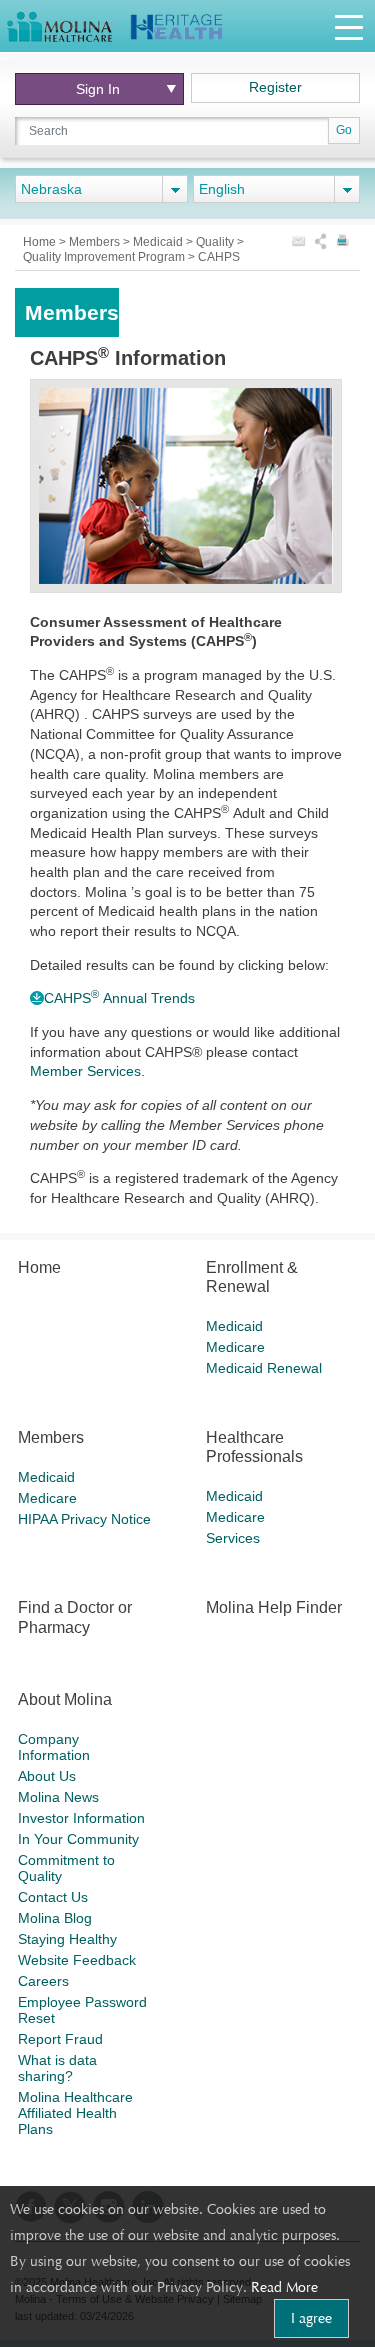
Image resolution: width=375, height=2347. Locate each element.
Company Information (54, 1747)
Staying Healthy (67, 1939)
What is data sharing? (57, 2068)
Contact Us (53, 1897)
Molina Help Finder (274, 1607)
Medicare (235, 1347)
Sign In (98, 89)
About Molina (65, 1699)
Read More (284, 2287)
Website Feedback (77, 1960)
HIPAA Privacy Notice (84, 1519)
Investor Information (81, 1818)
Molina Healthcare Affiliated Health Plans (75, 2113)
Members (96, 242)
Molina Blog (55, 1918)
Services (233, 1538)
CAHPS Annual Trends (121, 998)
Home (41, 242)
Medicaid (159, 242)
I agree (311, 2318)
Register (275, 87)
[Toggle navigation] (349, 26)
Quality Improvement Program (105, 257)
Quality (216, 242)
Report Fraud (60, 2039)
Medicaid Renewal (264, 1368)
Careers (43, 1981)
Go (344, 130)
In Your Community (78, 1839)
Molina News (58, 1797)
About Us (47, 1776)
